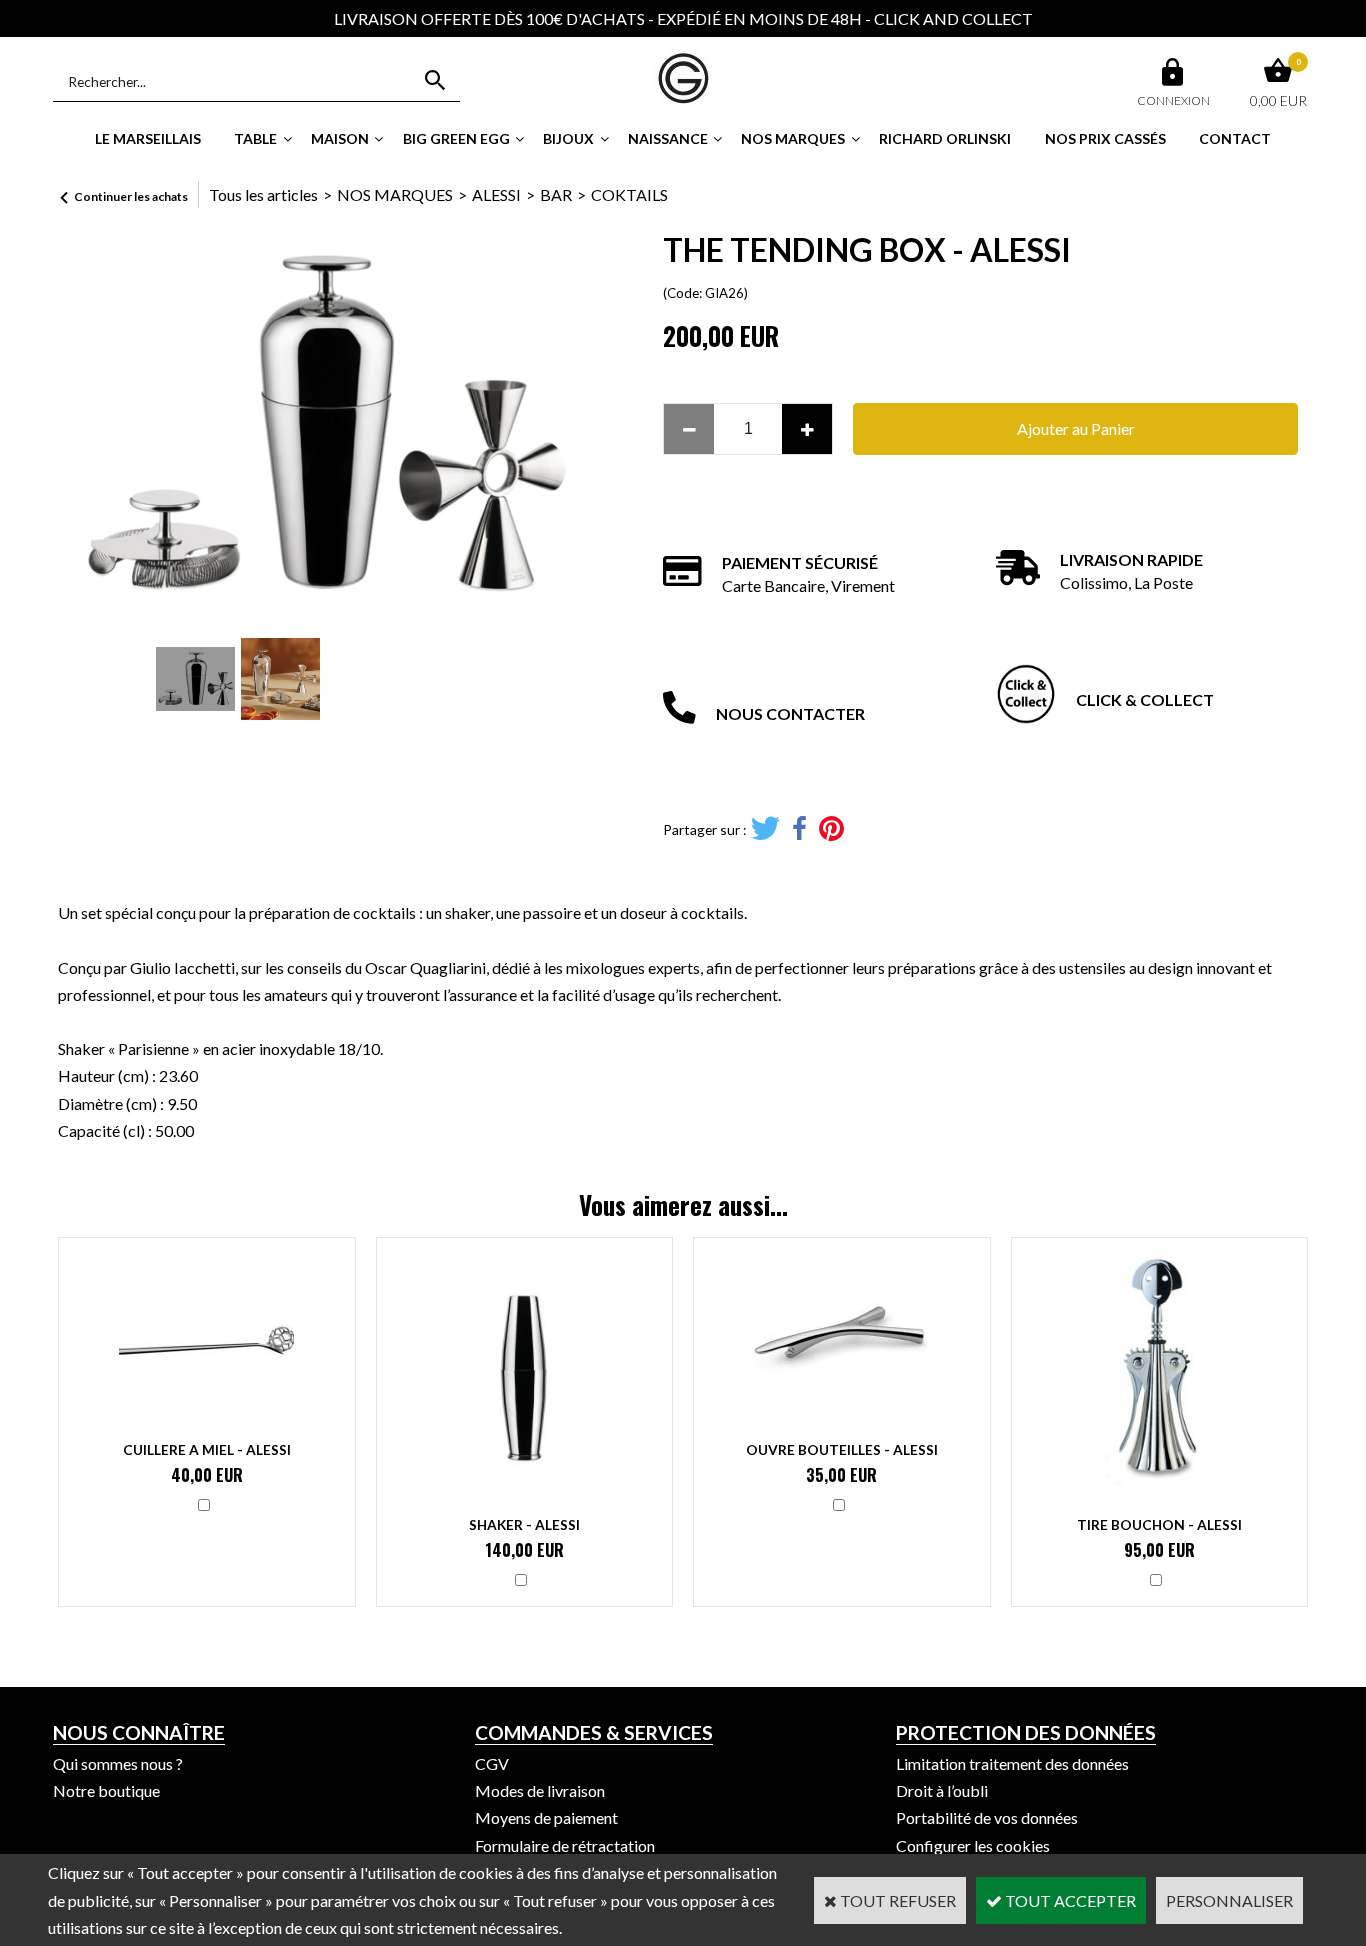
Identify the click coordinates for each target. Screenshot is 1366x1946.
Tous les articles (263, 194)
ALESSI (496, 194)
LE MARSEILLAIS (148, 138)
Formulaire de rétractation (565, 1845)
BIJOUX (568, 138)
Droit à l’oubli (942, 1790)
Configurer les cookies (973, 1845)
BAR (556, 194)
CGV (492, 1763)
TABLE (255, 138)
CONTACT (1235, 138)
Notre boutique (106, 1790)
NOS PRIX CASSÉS (1105, 138)
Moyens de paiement (546, 1817)
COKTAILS (629, 194)
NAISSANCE (668, 138)
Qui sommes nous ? (118, 1763)
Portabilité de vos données (987, 1817)
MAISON (340, 138)
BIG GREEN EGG (456, 138)
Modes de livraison (540, 1790)
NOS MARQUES (793, 138)
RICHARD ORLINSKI (945, 138)
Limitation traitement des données (1012, 1763)
